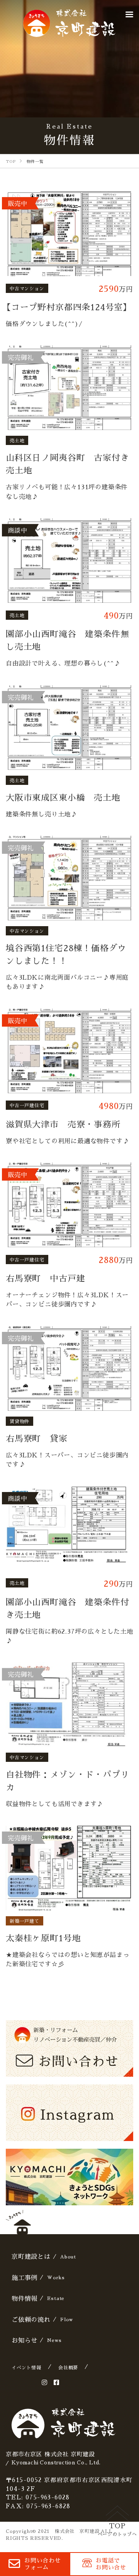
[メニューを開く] (129, 14)
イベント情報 (26, 2367)
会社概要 (68, 2367)
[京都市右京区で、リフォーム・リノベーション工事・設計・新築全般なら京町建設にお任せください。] (69, 23)
